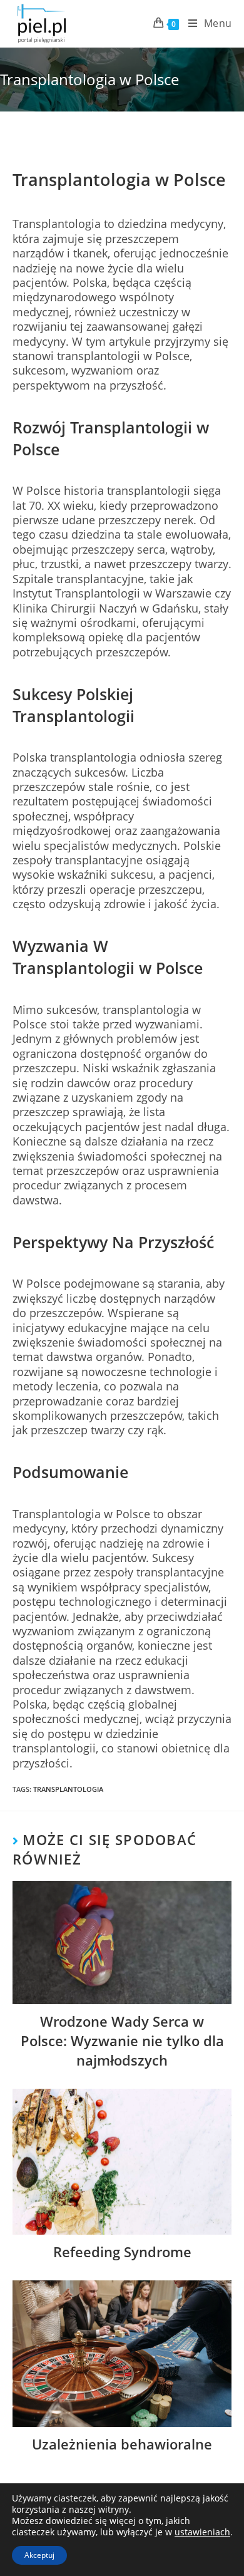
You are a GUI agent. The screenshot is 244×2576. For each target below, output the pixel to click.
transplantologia (68, 1789)
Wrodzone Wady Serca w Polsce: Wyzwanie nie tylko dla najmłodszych (122, 2041)
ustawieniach (202, 2532)
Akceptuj (39, 2555)
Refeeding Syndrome (122, 2252)
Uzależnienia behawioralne (122, 2444)
